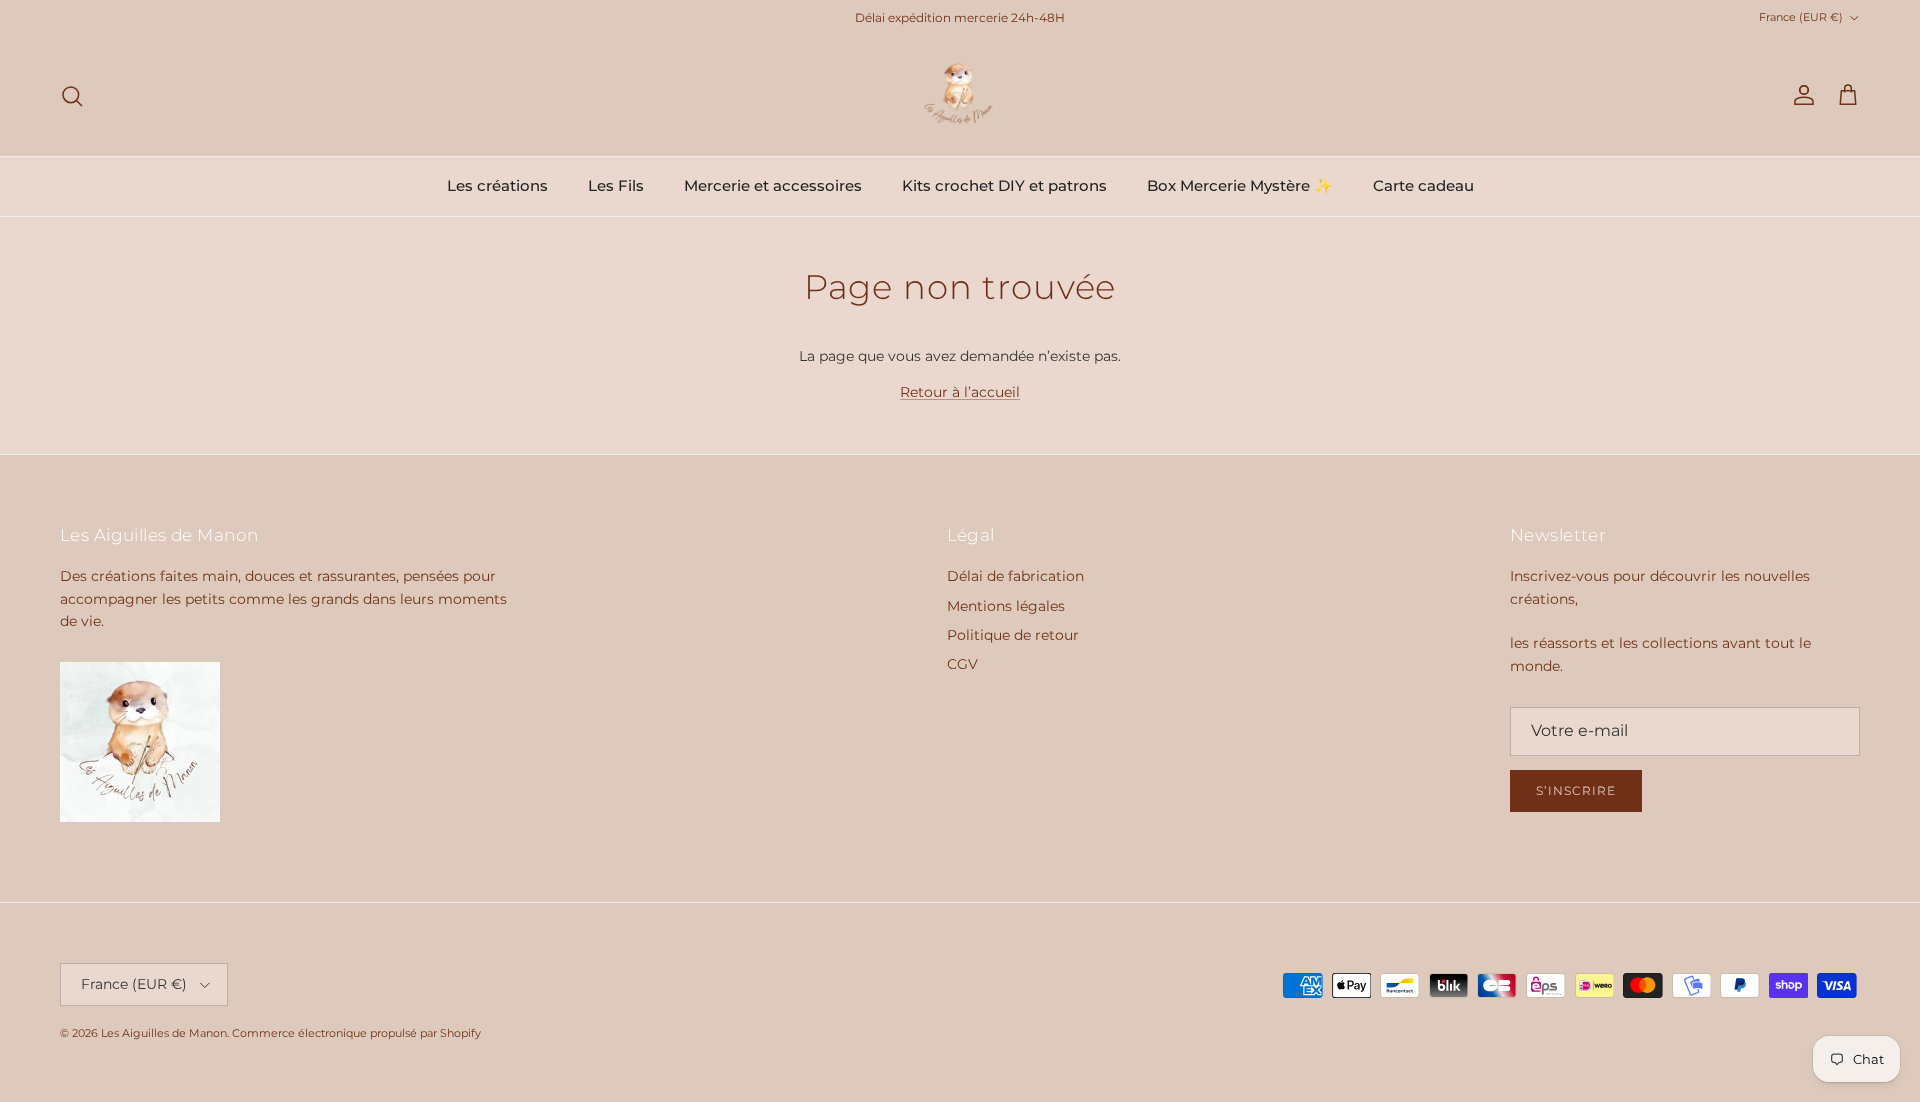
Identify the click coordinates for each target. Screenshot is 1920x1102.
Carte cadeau (1423, 185)
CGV (962, 664)
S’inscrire (1576, 790)
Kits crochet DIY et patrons (1004, 185)
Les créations (497, 185)
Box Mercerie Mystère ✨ (1240, 185)
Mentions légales (1006, 606)
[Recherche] (72, 96)
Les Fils (616, 185)
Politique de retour (1013, 635)
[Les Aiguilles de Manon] (960, 96)
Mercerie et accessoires (773, 185)
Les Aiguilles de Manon (164, 1033)
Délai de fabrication (1015, 576)
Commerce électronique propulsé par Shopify (356, 1033)
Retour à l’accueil (960, 392)
